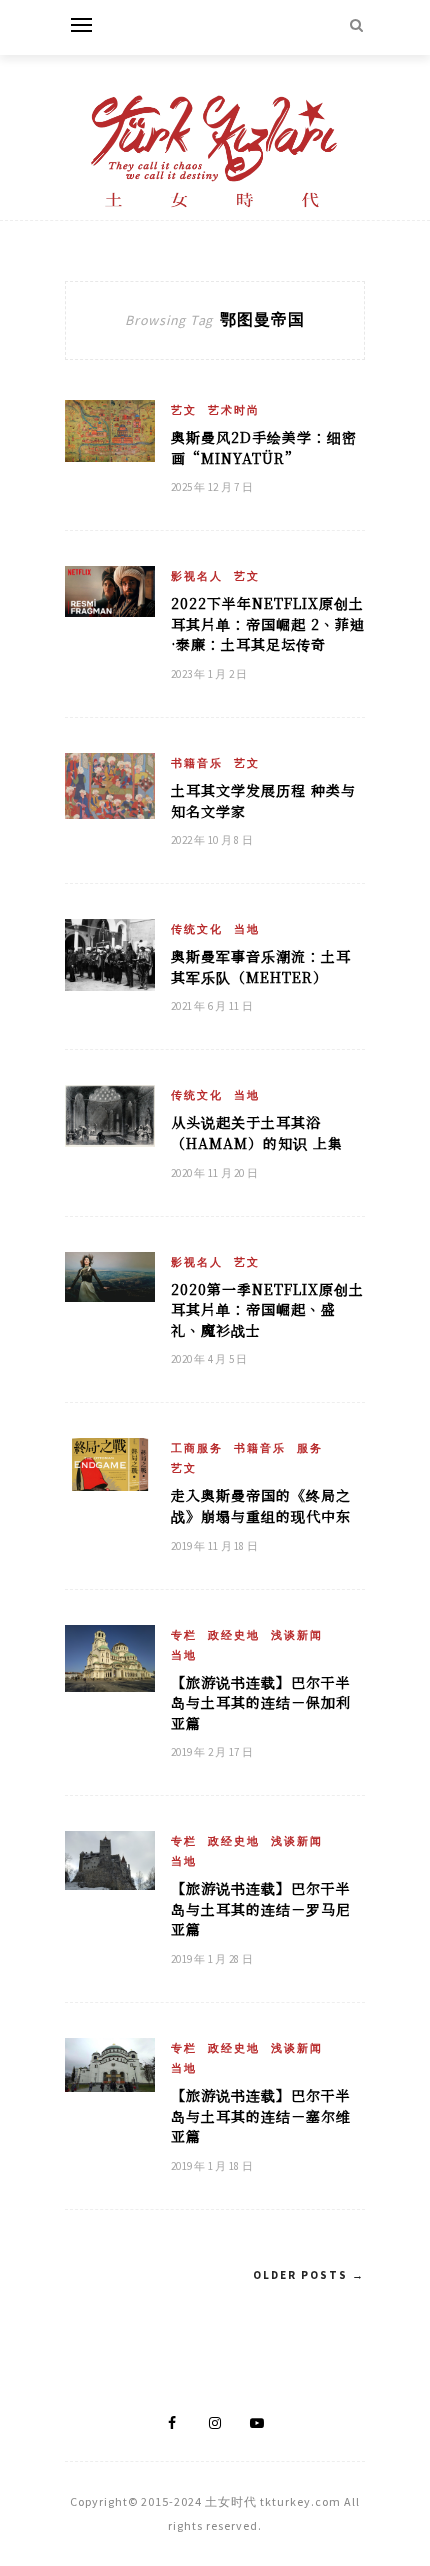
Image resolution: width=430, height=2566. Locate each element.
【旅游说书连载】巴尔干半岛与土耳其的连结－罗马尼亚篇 (261, 1908)
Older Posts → (309, 2275)
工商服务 (197, 1448)
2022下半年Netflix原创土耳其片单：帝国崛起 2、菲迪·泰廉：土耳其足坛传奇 (268, 623)
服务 (310, 1448)
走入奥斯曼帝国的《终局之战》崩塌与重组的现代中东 (261, 1505)
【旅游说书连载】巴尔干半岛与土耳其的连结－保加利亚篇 (261, 1702)
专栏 (184, 1635)
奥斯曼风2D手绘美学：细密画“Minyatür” (264, 447)
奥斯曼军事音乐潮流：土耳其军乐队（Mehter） (261, 966)
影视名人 (197, 576)
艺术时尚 (234, 410)
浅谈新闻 (297, 1635)
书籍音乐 (197, 763)
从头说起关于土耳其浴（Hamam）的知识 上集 (257, 1132)
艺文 (184, 410)
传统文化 (197, 929)
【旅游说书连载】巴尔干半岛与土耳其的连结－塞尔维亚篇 (261, 2115)
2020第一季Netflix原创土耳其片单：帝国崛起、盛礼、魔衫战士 (267, 1309)
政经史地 (234, 1635)
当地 (247, 929)
